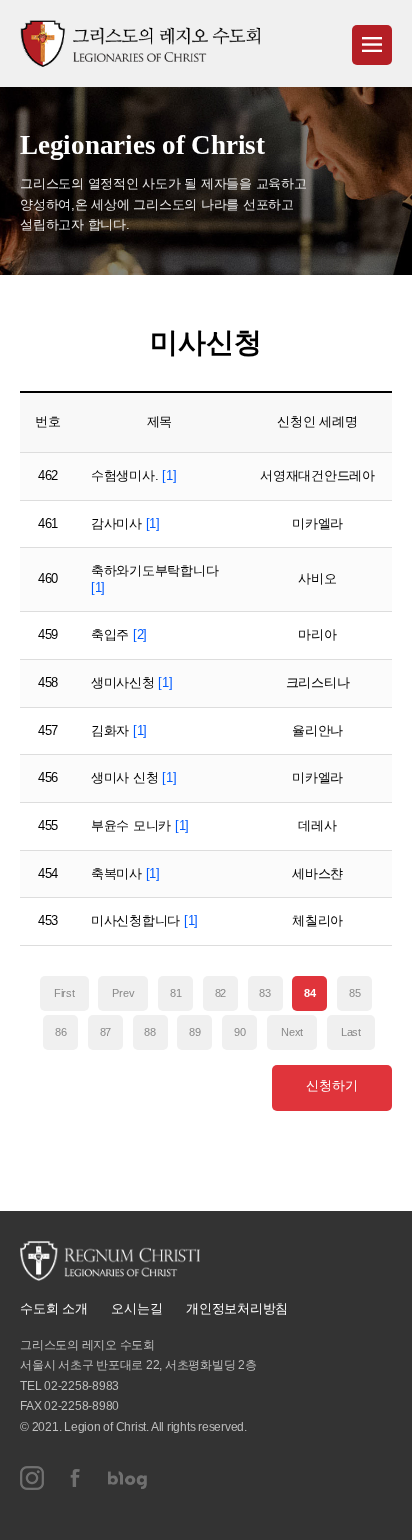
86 (61, 1032)
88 (150, 1032)
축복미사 (125, 873)
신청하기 (331, 1085)
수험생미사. (134, 475)
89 (195, 1032)
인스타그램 (32, 1478)
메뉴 (372, 45)
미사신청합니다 (144, 920)
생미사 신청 (134, 777)
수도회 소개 (54, 1308)
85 (355, 993)
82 (221, 993)
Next (292, 1032)
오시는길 (136, 1308)
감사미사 (125, 523)
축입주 (119, 634)
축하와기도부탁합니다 (155, 579)
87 (106, 1032)
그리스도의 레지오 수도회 (140, 43)
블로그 (128, 1478)
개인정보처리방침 (237, 1308)
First (64, 993)
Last (351, 1032)
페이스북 (76, 1478)
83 (265, 993)
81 (176, 993)
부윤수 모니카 (140, 825)
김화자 (119, 730)
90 (240, 1032)
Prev (123, 993)
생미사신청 (132, 682)
